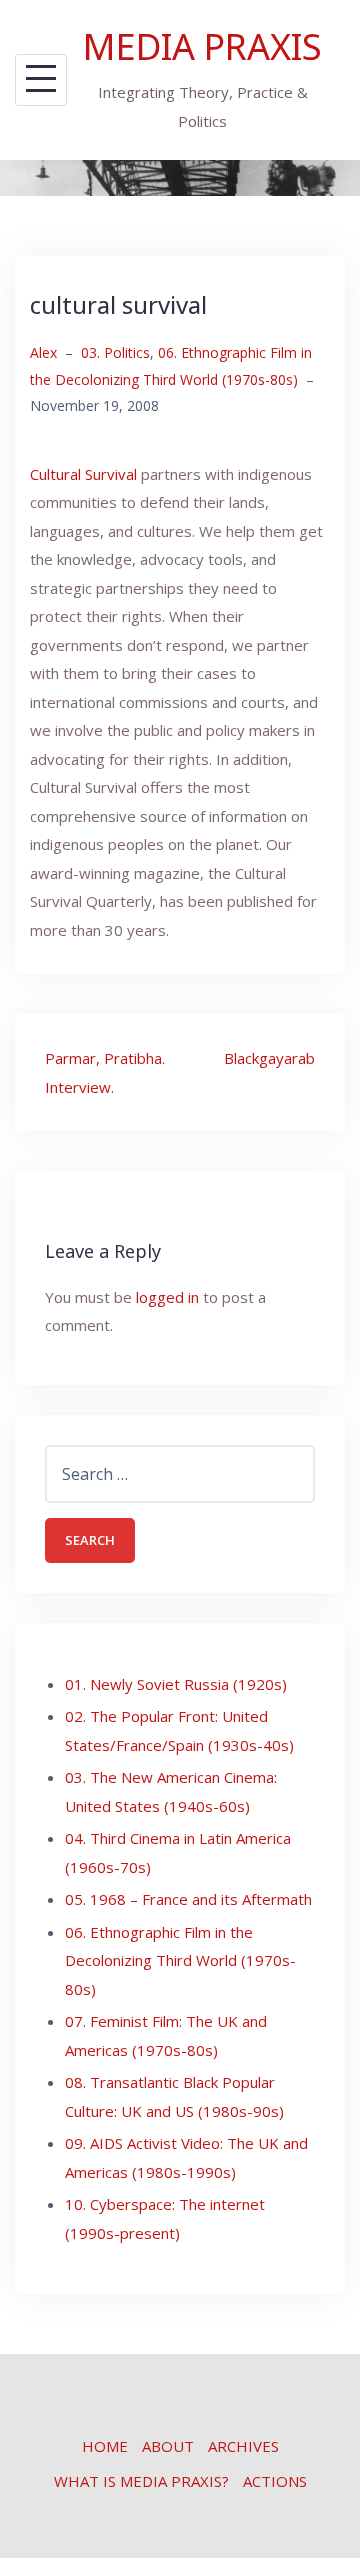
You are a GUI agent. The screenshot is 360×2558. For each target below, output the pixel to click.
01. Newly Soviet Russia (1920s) (176, 1684)
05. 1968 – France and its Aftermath (188, 1899)
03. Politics (115, 352)
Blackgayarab (269, 1058)
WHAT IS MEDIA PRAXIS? (141, 2481)
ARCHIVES (243, 2446)
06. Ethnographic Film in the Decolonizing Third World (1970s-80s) (180, 1960)
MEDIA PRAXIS (202, 46)
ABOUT (168, 2446)
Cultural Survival (83, 474)
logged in (167, 1297)
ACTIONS (275, 2481)
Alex (43, 352)
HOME (105, 2446)
